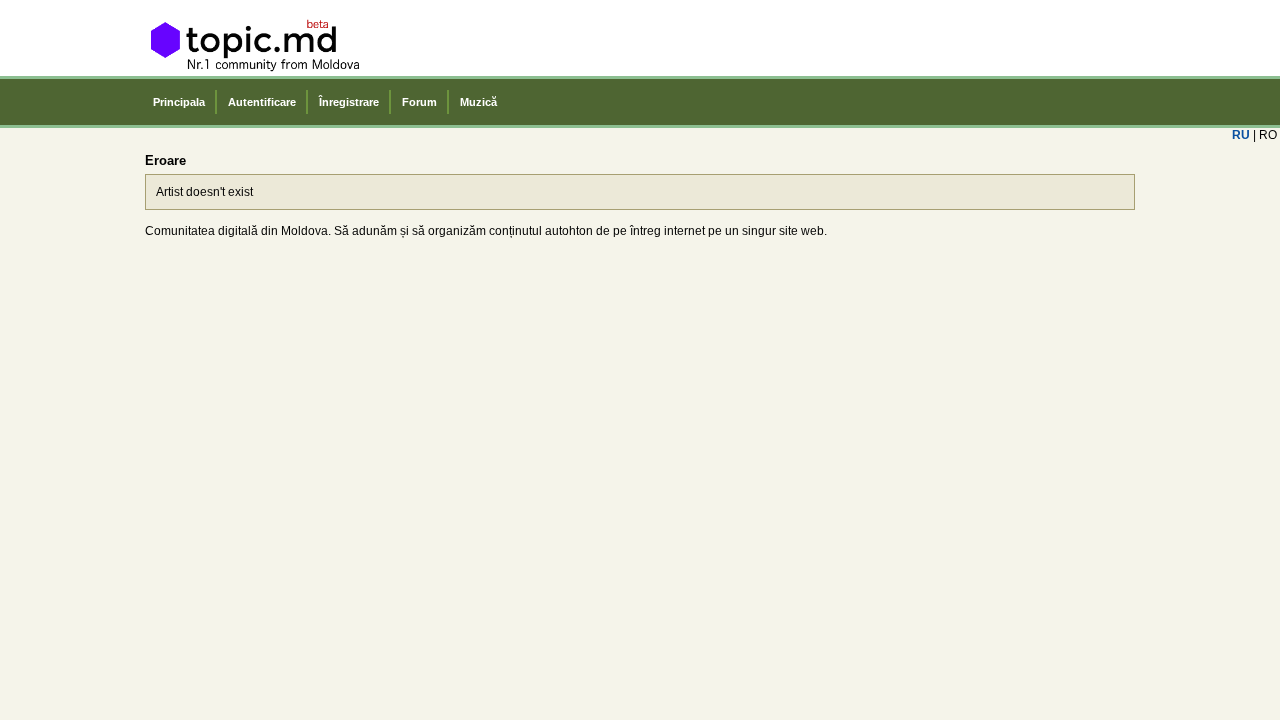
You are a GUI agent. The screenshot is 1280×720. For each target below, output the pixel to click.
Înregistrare (349, 102)
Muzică (478, 102)
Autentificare (262, 102)
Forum (419, 102)
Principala (179, 102)
